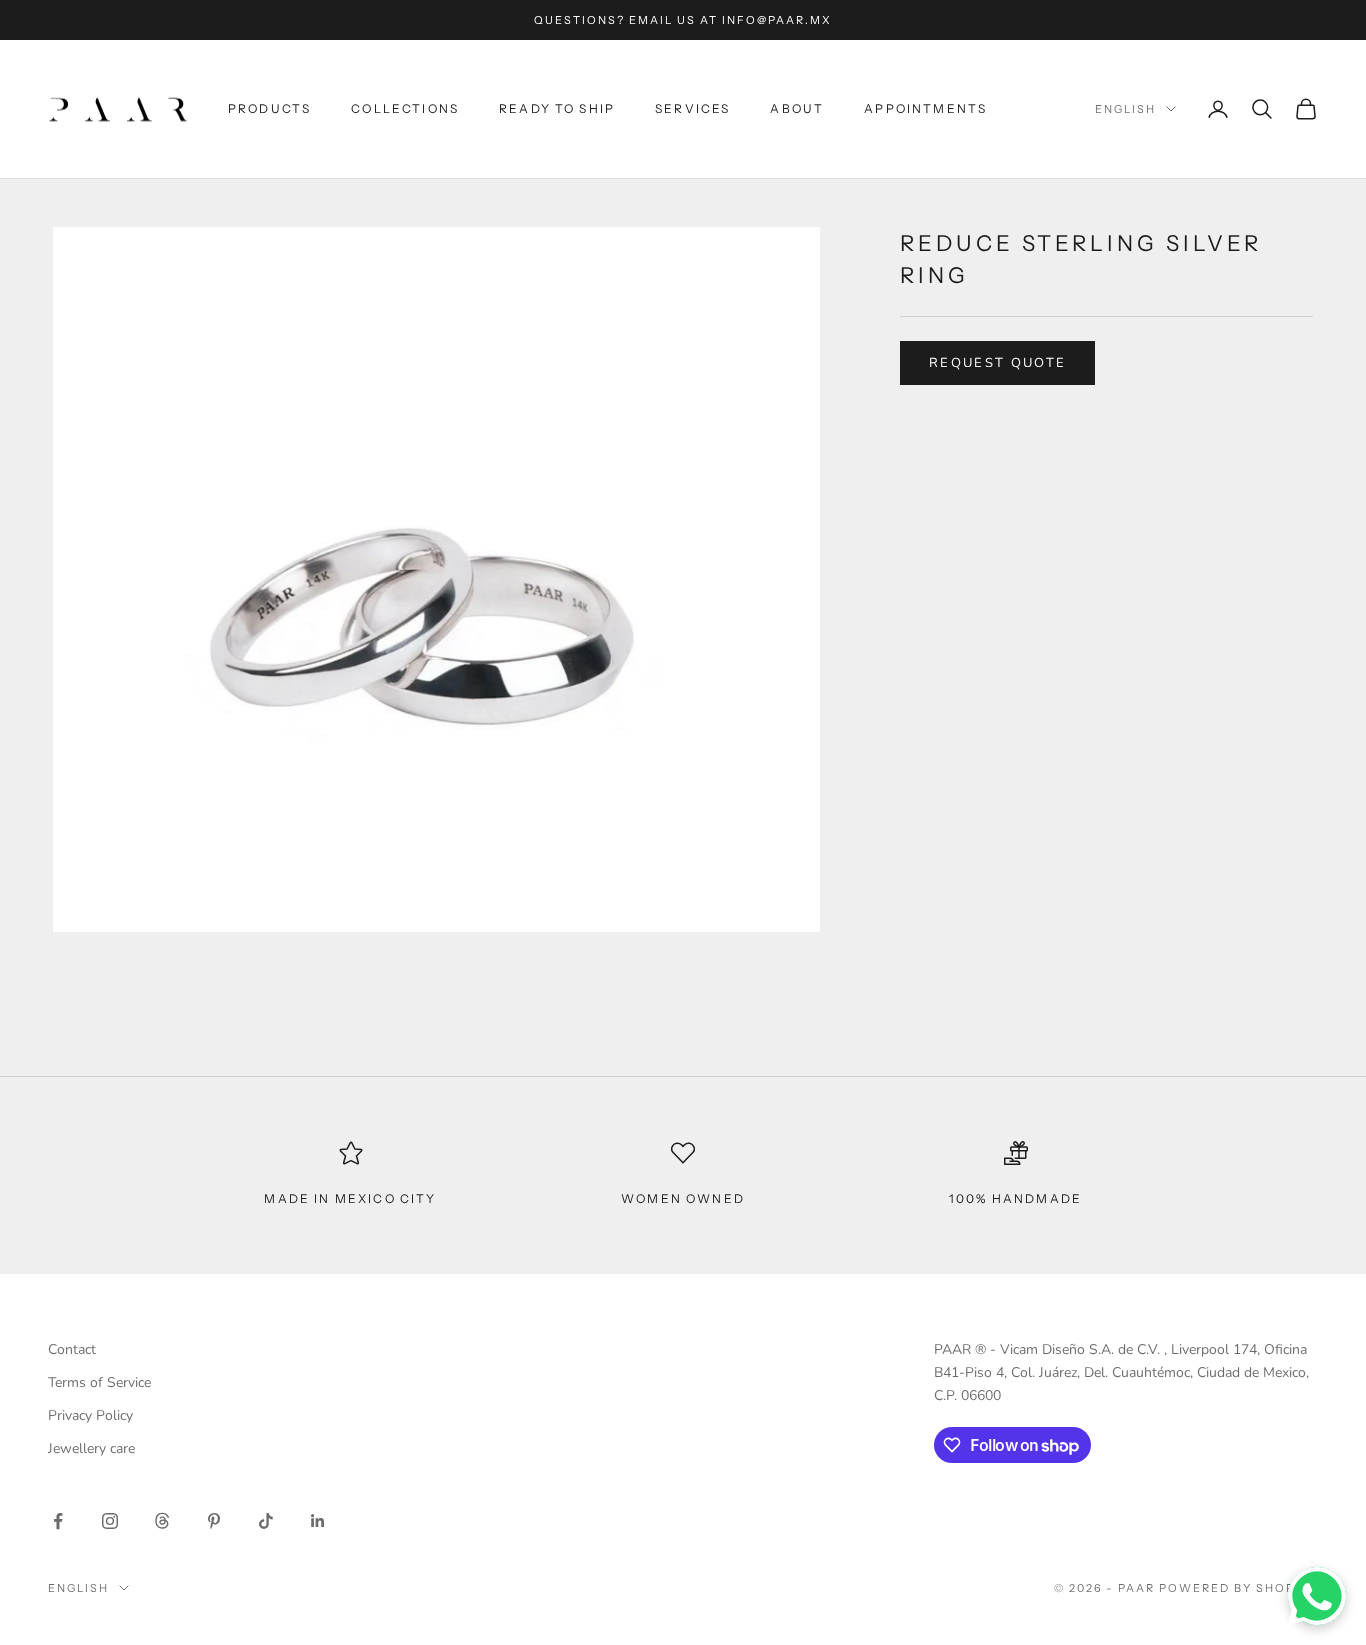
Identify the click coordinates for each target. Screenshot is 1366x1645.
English (1125, 109)
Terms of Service (99, 1382)
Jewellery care (91, 1448)
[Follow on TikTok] (266, 1521)
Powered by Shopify (1238, 1588)
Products (269, 108)
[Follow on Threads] (162, 1521)
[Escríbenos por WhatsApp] (1317, 1596)
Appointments (925, 108)
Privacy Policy (90, 1415)
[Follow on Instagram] (110, 1521)
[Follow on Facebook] (58, 1521)
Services (692, 108)
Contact (72, 1349)
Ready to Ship (557, 108)
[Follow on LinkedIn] (318, 1521)
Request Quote (997, 363)
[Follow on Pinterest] (214, 1521)
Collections (405, 108)
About (797, 108)
